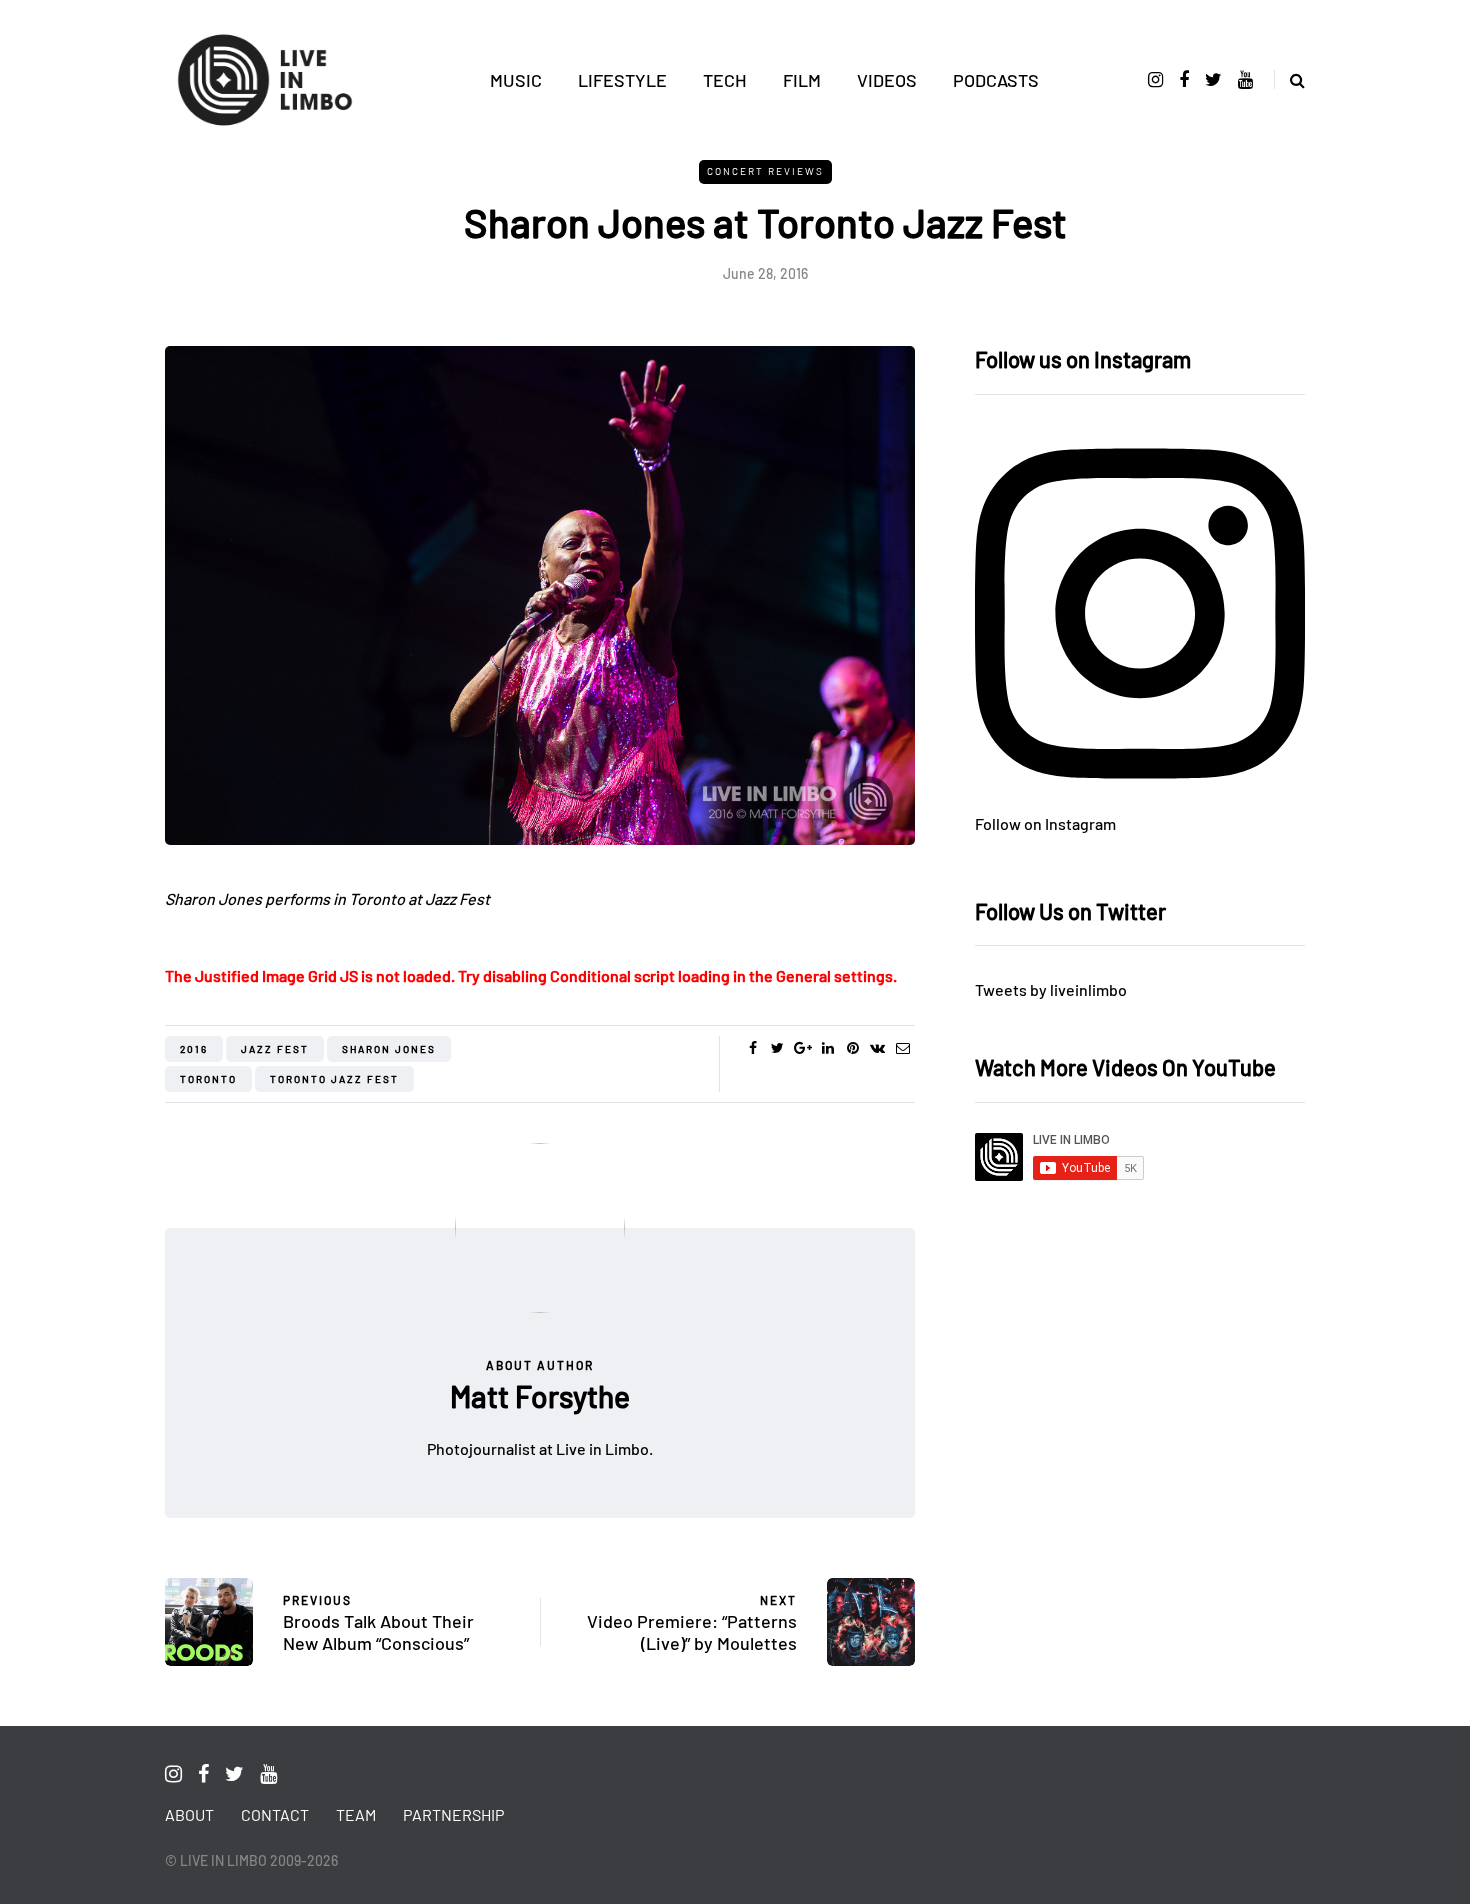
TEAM (356, 1814)
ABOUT (189, 1814)
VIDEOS (887, 80)
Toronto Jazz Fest (334, 1079)
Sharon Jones (389, 1049)
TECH (725, 80)
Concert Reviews (765, 171)
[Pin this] (852, 1048)
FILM (802, 80)
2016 (194, 1049)
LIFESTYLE (622, 80)
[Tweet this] (777, 1048)
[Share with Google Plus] (802, 1048)
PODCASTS (996, 80)
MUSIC (516, 80)
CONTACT (275, 1814)
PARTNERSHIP (453, 1814)
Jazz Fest (275, 1049)
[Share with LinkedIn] (827, 1048)
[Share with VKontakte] (877, 1048)
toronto (208, 1079)
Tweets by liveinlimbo (1051, 989)
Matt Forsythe (540, 1396)
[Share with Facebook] (752, 1048)
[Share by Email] (902, 1048)
